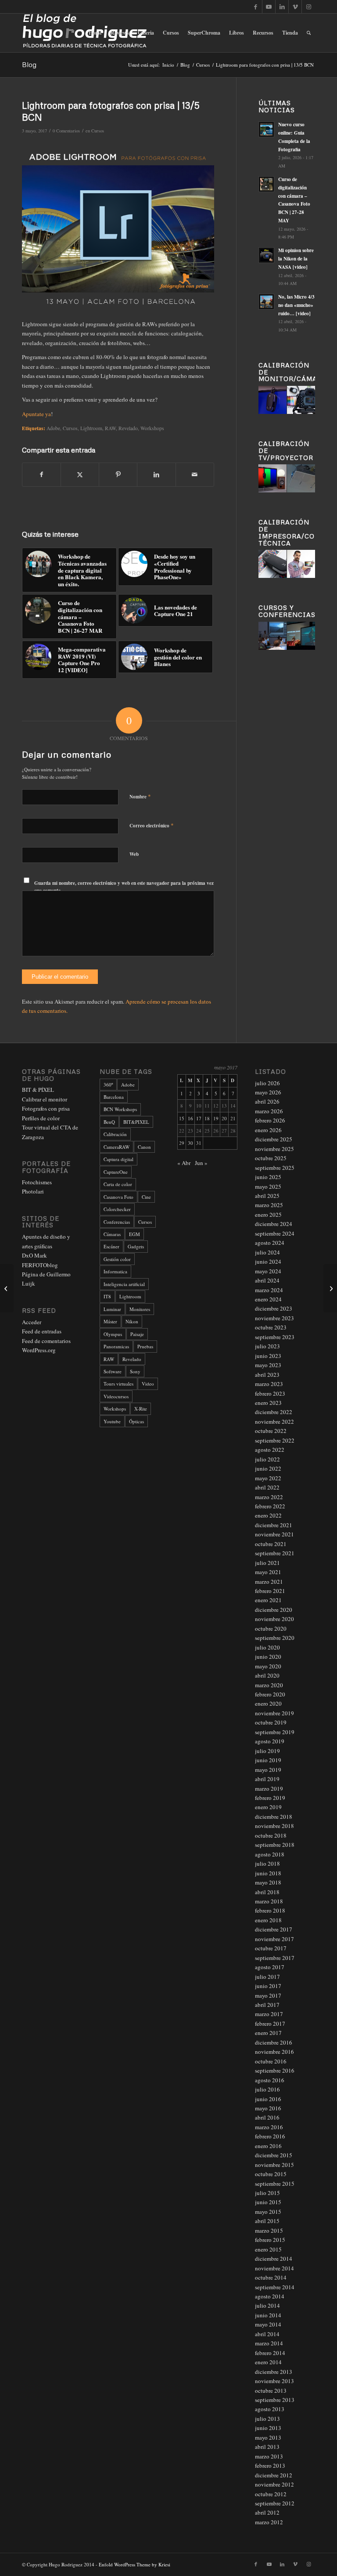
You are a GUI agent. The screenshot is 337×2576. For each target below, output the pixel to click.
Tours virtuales (118, 1384)
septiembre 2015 (275, 2184)
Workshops (115, 1409)
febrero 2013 (270, 2466)
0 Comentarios (66, 131)
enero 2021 (268, 1600)
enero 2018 (268, 1920)
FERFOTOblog (40, 1265)
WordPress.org (39, 1350)
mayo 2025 (268, 1186)
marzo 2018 (269, 1901)
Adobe (53, 428)
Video (148, 1384)
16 (190, 1118)
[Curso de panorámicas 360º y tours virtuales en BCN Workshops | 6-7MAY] (7, 1288)
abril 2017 (267, 2005)
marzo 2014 (269, 2343)
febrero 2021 (270, 1591)
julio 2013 (267, 2419)
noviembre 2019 (274, 1713)
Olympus (113, 1334)
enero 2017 (268, 2033)
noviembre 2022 (274, 1422)
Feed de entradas (42, 1331)
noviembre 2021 (274, 1534)
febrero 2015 (270, 2240)
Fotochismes (37, 1182)
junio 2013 (268, 2428)
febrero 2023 (270, 1393)
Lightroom (91, 428)
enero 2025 (268, 1215)
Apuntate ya (36, 414)
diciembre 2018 (274, 1817)
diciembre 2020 (274, 1610)
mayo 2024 (268, 1271)
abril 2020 (267, 1675)
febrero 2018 (270, 1910)
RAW (110, 428)
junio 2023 (268, 1356)
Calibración (115, 1134)
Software (113, 1371)
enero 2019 (268, 1807)
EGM (134, 1234)
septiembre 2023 (275, 1337)
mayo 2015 (268, 2212)
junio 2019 (268, 1760)
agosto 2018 (270, 1854)
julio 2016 (267, 2089)
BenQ (109, 1122)
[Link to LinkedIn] (282, 7)
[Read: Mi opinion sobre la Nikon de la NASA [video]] (266, 255)
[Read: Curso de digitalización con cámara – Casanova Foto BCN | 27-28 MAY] (266, 184)
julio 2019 (267, 1751)
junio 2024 (268, 1261)
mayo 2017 (268, 1995)
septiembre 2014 (275, 2287)
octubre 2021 (271, 1544)
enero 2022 (268, 1515)
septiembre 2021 (275, 1553)
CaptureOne (116, 1172)
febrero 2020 (270, 1694)
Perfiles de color (41, 1118)
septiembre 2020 (275, 1638)
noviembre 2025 (274, 1149)
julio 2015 (267, 2193)
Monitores (140, 1309)
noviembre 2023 (274, 1318)
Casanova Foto (118, 1197)
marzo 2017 (269, 2014)
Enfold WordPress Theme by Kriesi (134, 2564)
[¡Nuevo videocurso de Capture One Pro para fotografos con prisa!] (330, 1288)
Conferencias (117, 1222)
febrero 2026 (270, 1120)
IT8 (107, 1296)
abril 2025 (267, 1196)
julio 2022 (267, 1459)
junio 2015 (268, 2202)
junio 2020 (268, 1657)
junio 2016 (268, 2099)
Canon (144, 1147)
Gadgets (136, 1246)
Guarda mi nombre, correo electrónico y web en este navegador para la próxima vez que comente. (124, 887)
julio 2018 (267, 1863)
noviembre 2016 (274, 2052)
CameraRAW (117, 1147)
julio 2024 (267, 1252)
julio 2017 (267, 1977)
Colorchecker (117, 1209)
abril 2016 (267, 2117)
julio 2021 (267, 1563)
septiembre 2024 (275, 1233)
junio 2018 (268, 1873)
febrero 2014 (270, 2353)
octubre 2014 (271, 2277)
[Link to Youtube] (269, 7)
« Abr (184, 1163)
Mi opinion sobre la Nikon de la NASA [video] (296, 259)
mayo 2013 (268, 2437)
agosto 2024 (270, 1243)
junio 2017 (268, 1986)
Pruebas (145, 1346)
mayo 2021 (268, 1572)
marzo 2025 (269, 1205)
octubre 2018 (271, 1835)
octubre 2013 (271, 2391)
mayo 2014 (268, 2324)
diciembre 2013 (274, 2372)
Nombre (140, 796)
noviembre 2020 (274, 1619)
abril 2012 (267, 2512)
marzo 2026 (269, 1111)
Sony (135, 1371)
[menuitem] (95, 33)
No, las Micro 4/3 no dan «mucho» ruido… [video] (296, 305)
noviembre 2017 (274, 1939)
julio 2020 (267, 1647)
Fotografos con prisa (46, 1108)
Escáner (111, 1246)
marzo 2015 (269, 2230)
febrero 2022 (270, 1506)
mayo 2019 (268, 1770)
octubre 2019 (271, 1722)
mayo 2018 (268, 1882)
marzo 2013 (269, 2456)
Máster (110, 1321)
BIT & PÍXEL (38, 1090)
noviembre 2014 (274, 2268)
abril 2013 (267, 2447)
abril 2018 (267, 1892)
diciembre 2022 (274, 1412)
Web (134, 854)
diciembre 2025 (274, 1139)
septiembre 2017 (275, 1958)
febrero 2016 (270, 2136)
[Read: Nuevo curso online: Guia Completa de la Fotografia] (266, 129)
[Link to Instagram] (308, 7)
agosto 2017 (270, 1967)
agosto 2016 (270, 2080)
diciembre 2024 (274, 1224)
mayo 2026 (268, 1092)
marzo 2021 (269, 1582)
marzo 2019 (269, 1789)
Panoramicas (116, 1346)
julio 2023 (267, 1346)
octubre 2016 (271, 2061)
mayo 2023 (268, 1365)
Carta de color (118, 1184)
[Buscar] (309, 33)
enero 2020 (268, 1703)
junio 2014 (268, 2315)
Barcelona (114, 1097)
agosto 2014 (270, 2296)
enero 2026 (268, 1130)
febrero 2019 (270, 1798)
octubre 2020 (271, 1628)
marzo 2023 (269, 1384)
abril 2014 (267, 2334)
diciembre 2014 (274, 2259)
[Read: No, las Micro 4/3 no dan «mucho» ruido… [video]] (266, 302)
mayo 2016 (268, 2108)
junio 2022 (268, 1468)
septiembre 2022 (275, 1440)
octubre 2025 (271, 1158)
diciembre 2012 (274, 2475)
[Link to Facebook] (256, 7)
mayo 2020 (268, 1666)
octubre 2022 (271, 1431)
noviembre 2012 (274, 2484)
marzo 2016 (269, 2127)
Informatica (115, 1271)
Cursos (98, 131)
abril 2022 (267, 1487)
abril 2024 (267, 1280)
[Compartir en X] (80, 474)
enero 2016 (268, 2146)
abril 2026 (267, 1101)
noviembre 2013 (274, 2381)
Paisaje (137, 1334)
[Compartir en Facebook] (41, 474)
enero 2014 (268, 2362)
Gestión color (117, 1259)
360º (108, 1085)
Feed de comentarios (46, 1341)
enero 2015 (268, 2249)
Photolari (33, 1191)
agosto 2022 (270, 1450)
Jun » (201, 1163)
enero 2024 (268, 1299)
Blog (29, 64)
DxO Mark (34, 1255)
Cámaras (112, 1234)
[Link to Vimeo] (295, 7)
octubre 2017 (271, 1948)
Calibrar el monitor (45, 1099)
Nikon (132, 1321)
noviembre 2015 (274, 2165)
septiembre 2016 (275, 2070)
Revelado (132, 1359)
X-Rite (141, 1409)
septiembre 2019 (275, 1732)
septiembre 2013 (275, 2400)
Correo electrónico (152, 825)
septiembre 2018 (275, 1845)
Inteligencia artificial (124, 1284)
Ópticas (136, 1421)
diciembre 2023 (274, 1308)
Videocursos (116, 1396)
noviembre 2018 (274, 1826)
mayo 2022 (268, 1478)
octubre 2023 (271, 1327)
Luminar (112, 1309)
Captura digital (118, 1159)
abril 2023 (267, 1375)
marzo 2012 (269, 2522)
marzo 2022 (269, 1497)
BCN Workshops (120, 1109)
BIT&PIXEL (136, 1122)
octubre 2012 (271, 2494)
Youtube (112, 1421)
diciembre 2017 (274, 1929)
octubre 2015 (271, 2174)
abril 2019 (267, 1779)
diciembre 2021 (274, 1525)
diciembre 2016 (274, 2042)
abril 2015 (267, 2221)
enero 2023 (268, 1403)
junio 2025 (268, 1177)
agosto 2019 (270, 1741)
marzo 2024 (269, 1290)
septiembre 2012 (275, 2503)
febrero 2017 (270, 2024)
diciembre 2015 (274, 2155)
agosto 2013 (270, 2409)
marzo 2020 (269, 1685)
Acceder (32, 1322)
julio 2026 (267, 1083)
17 (199, 1118)
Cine (146, 1197)
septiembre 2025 (275, 1168)
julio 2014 (267, 2305)
